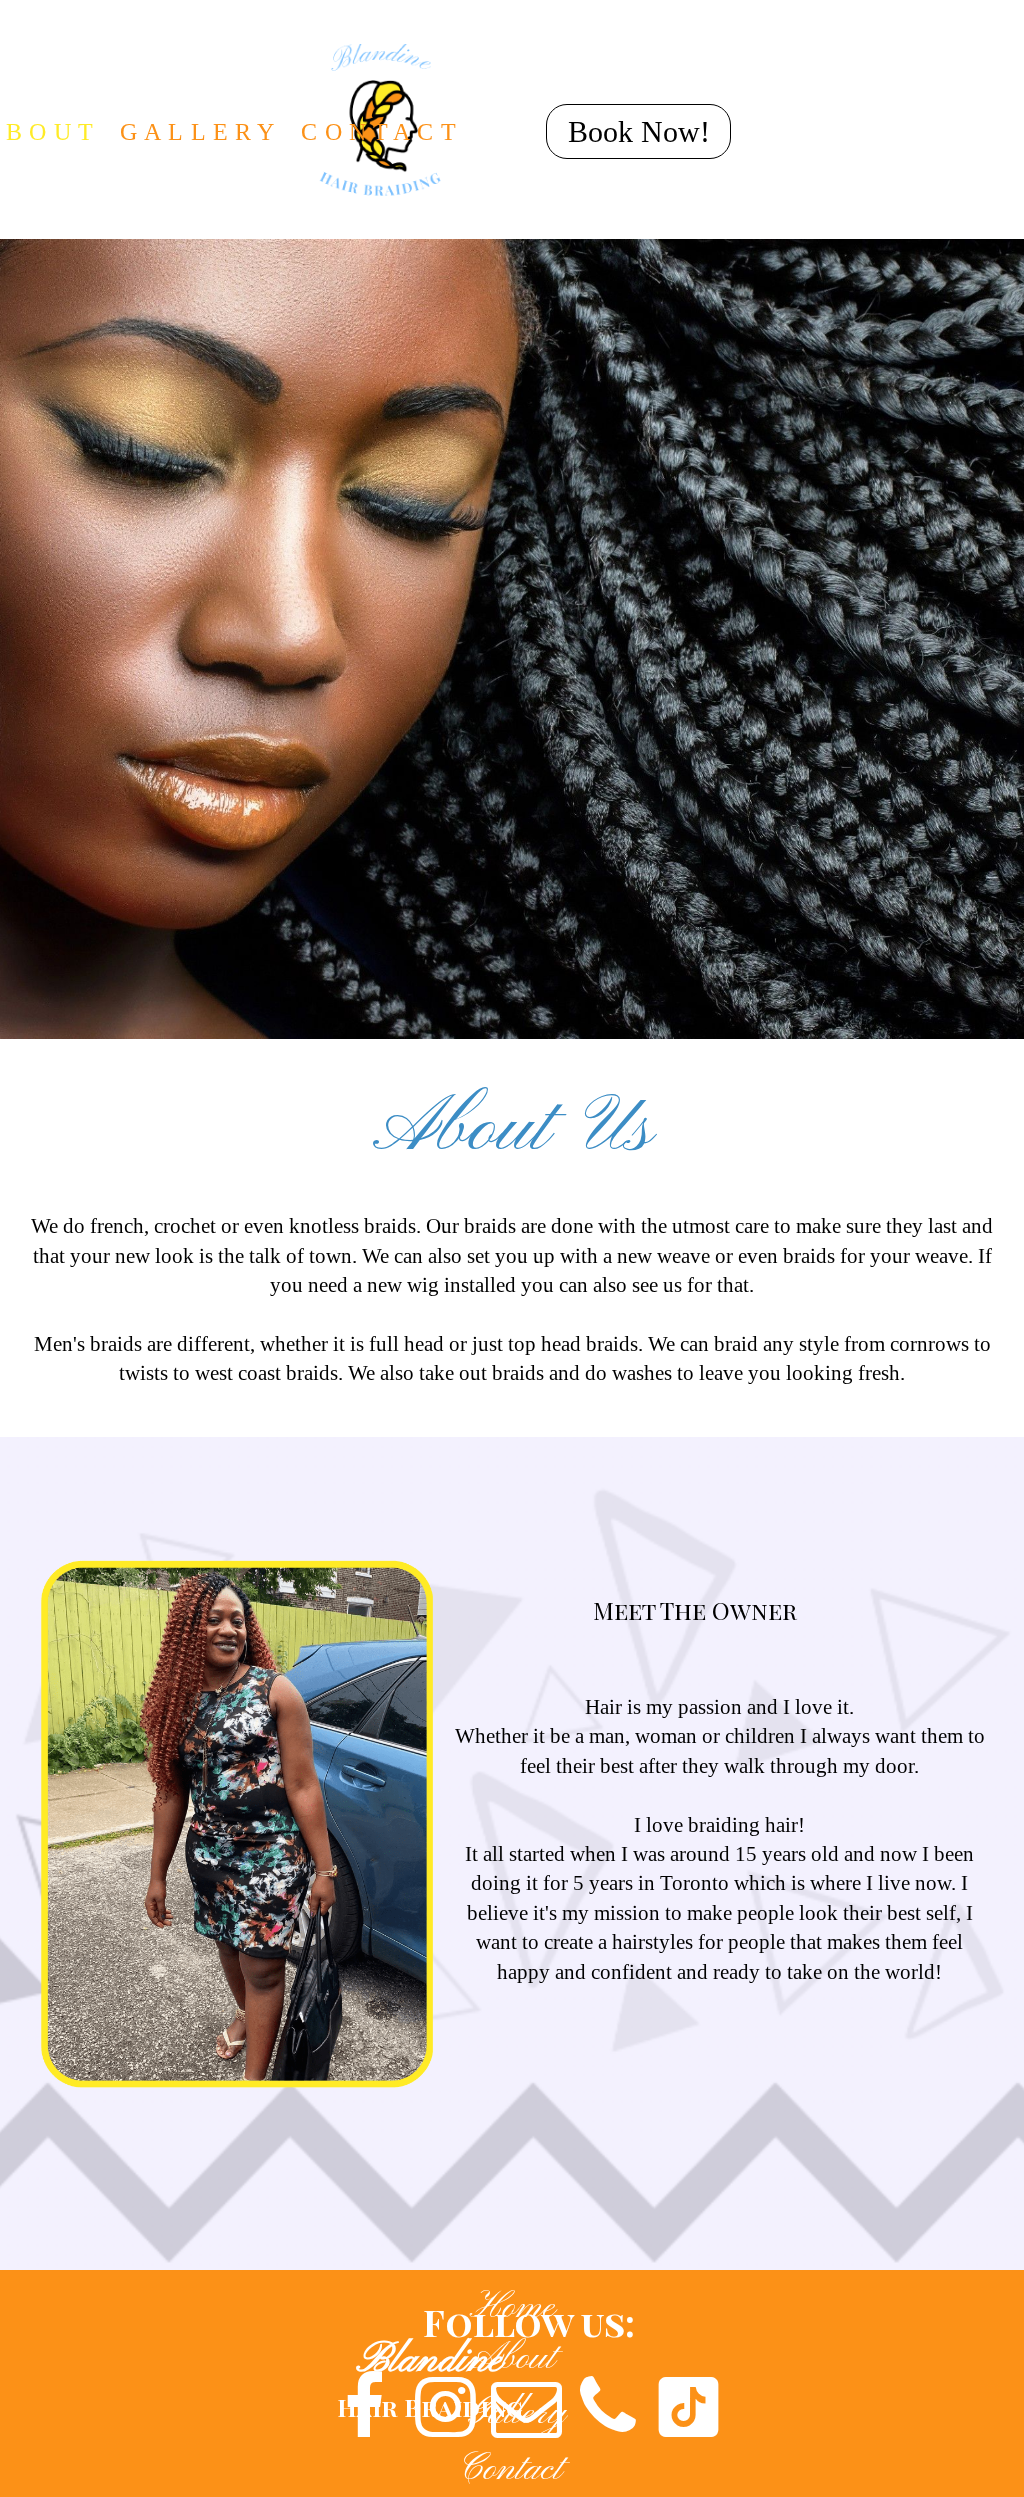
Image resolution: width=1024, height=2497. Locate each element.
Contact (510, 2470)
